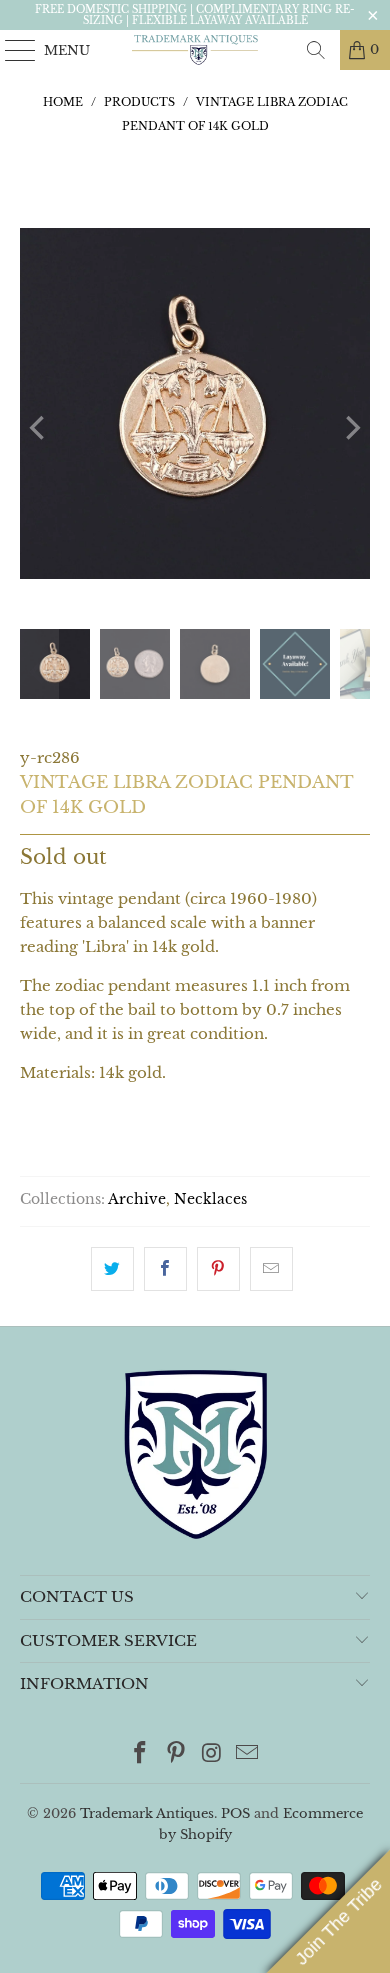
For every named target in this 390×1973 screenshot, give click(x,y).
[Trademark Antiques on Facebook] (141, 1754)
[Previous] (39, 428)
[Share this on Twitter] (112, 1269)
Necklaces (210, 1199)
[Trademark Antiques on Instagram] (212, 1754)
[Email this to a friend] (271, 1269)
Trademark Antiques (147, 1813)
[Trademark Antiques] (195, 50)
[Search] (316, 50)
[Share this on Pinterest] (218, 1269)
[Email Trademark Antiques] (248, 1754)
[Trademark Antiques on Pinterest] (176, 1754)
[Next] (351, 428)
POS (235, 1813)
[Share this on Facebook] (165, 1269)
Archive (137, 1199)
